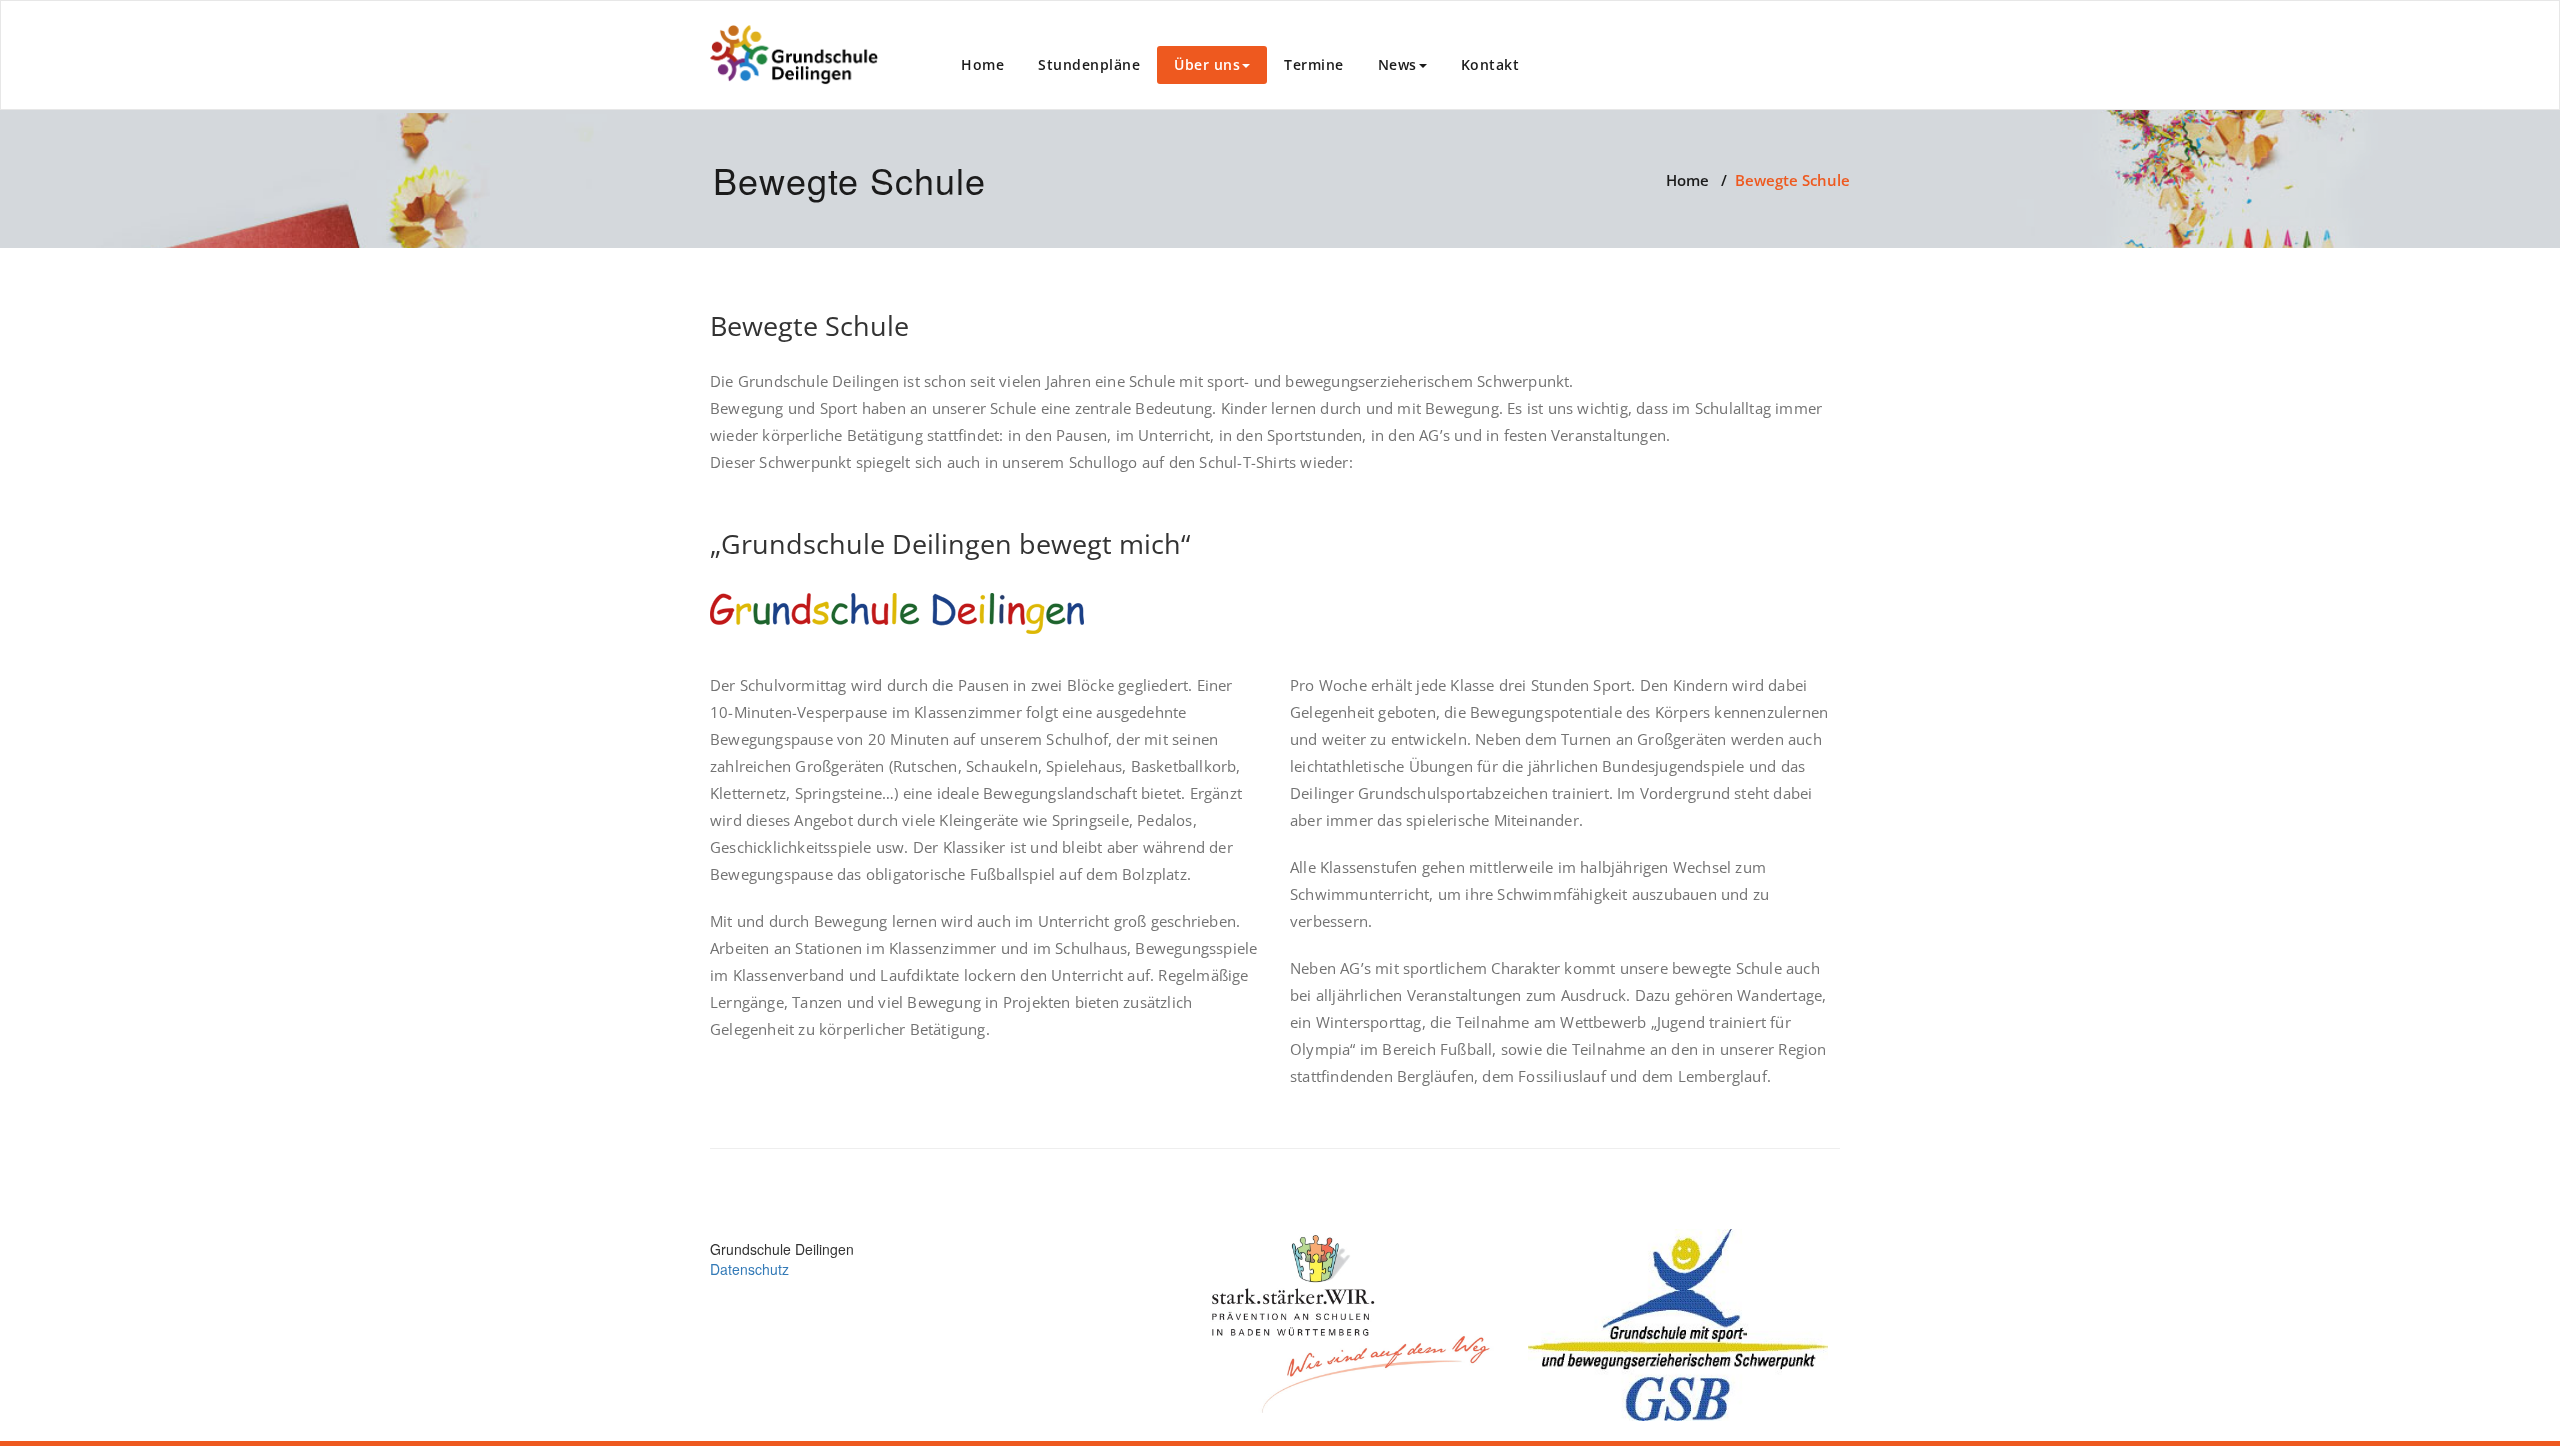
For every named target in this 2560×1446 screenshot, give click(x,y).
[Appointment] (794, 55)
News (1397, 64)
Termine (1314, 64)
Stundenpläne (1089, 64)
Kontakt (1490, 64)
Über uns (1207, 64)
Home (982, 64)
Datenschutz (749, 1269)
